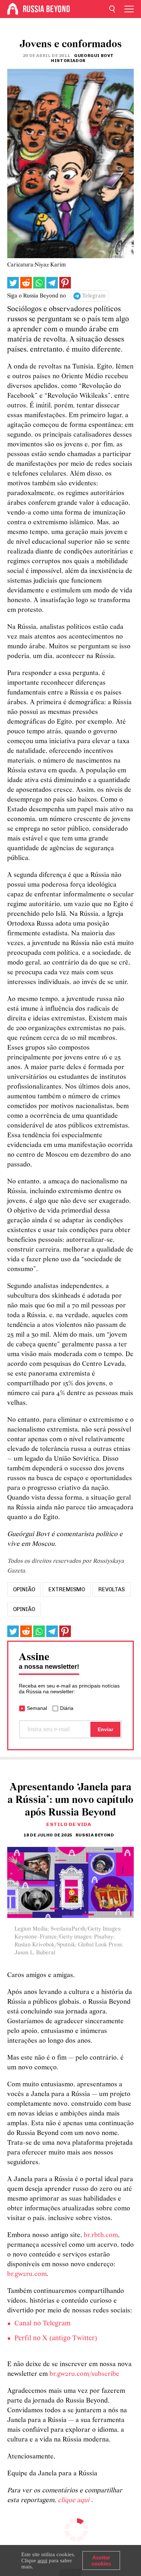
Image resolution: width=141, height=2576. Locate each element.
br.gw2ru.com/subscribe (84, 2374)
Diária (67, 1708)
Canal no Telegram (42, 2324)
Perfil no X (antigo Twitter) (56, 2338)
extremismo (67, 1589)
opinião (24, 1589)
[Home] (13, 9)
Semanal (37, 1708)
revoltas (112, 1589)
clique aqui (74, 2500)
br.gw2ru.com (27, 2274)
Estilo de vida (69, 1824)
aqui (42, 2560)
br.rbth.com (101, 2235)
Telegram (94, 296)
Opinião (24, 1609)
